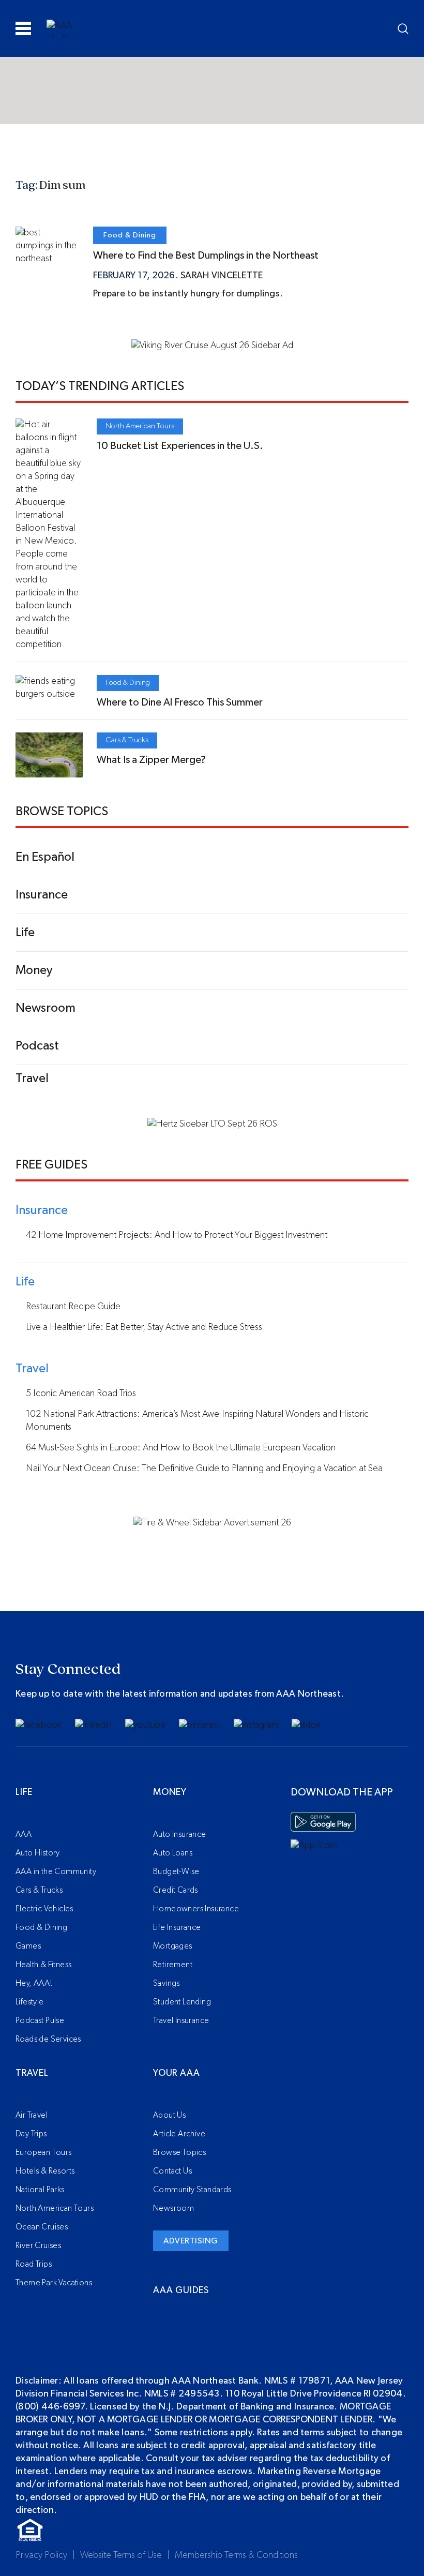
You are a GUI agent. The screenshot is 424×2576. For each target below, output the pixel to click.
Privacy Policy (41, 2555)
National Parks (40, 2190)
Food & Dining (130, 235)
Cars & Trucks (127, 740)
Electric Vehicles (44, 1909)
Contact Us (172, 2171)
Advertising (191, 2241)
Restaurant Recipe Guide (73, 1307)
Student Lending (182, 2002)
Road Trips (34, 2264)
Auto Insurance (180, 1834)
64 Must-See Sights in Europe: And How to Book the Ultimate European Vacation (181, 1448)
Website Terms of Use (121, 2555)
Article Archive (179, 2134)
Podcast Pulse (40, 2020)
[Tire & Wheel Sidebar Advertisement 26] (212, 1523)
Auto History (38, 1853)
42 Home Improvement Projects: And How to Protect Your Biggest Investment (177, 1235)
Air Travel (32, 2115)
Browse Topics (179, 2152)
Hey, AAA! (34, 1983)
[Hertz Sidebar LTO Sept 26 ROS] (212, 1124)
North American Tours (140, 426)
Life (24, 1792)
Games (28, 1946)
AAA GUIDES (181, 2290)
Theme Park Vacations (54, 2283)
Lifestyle (30, 2002)
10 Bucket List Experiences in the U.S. (180, 446)
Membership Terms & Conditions (236, 2555)
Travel (32, 2073)
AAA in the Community (56, 1871)
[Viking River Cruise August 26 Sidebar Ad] (212, 346)
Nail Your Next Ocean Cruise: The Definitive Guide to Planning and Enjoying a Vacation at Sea (204, 1469)
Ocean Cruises (42, 2227)
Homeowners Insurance (196, 1909)
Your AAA (176, 2073)
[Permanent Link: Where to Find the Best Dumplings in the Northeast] (47, 259)
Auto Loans (173, 1853)
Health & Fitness (43, 1965)
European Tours (44, 2152)
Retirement (173, 1965)
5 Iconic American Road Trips (81, 1394)
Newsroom (173, 2208)
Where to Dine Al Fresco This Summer (180, 702)
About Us (169, 2115)
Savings (166, 1983)
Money (170, 1792)
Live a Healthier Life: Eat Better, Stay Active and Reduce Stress (144, 1327)
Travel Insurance (181, 2020)
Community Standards (192, 2190)
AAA (24, 1834)
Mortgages (173, 1946)
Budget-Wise (176, 1871)
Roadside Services (48, 2039)
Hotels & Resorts (45, 2171)
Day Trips (31, 2134)
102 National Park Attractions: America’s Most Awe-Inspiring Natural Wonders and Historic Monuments (197, 1421)
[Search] (403, 29)
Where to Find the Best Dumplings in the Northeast (206, 256)
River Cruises (38, 2245)
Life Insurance (177, 1927)
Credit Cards (176, 1890)
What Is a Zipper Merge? (151, 760)
